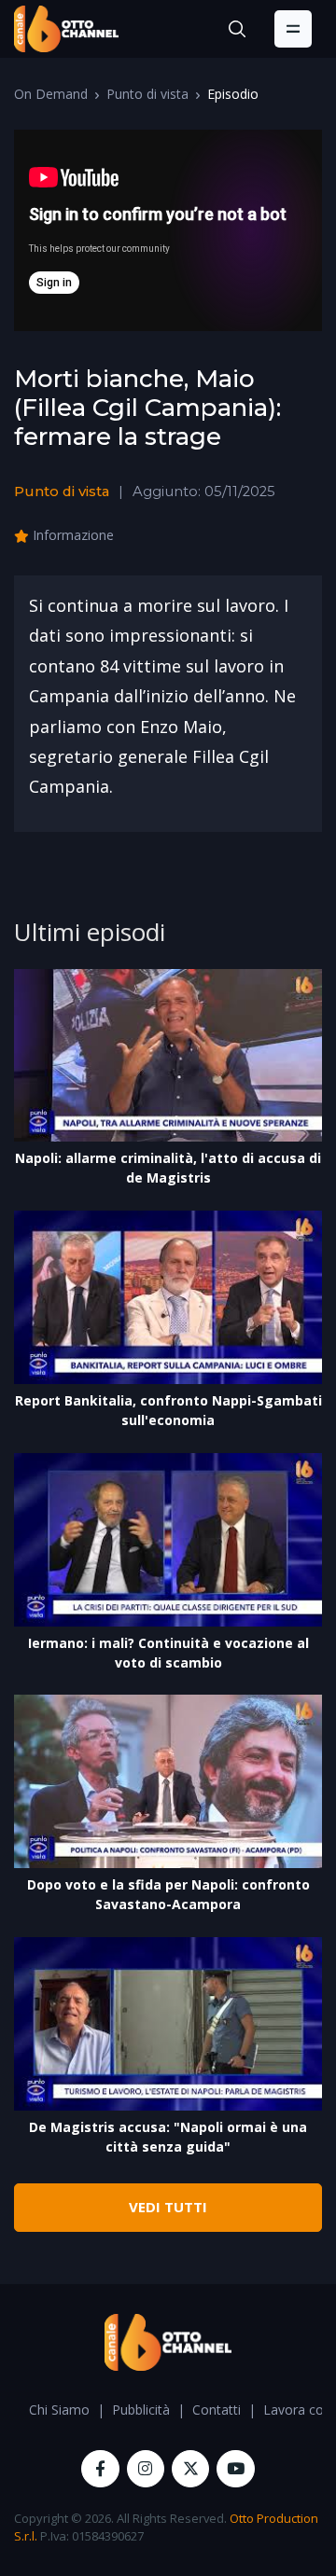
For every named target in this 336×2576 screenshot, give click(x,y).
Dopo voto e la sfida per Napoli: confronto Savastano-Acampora (168, 1894)
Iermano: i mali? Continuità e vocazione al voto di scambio (168, 1653)
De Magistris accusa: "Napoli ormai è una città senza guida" (168, 2137)
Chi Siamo (59, 2410)
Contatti (217, 2410)
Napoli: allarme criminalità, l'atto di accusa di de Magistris (168, 1168)
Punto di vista (147, 94)
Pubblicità (141, 2410)
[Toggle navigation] (293, 29)
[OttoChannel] (66, 29)
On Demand (51, 94)
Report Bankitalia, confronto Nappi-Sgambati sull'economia (168, 1410)
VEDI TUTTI (168, 2207)
